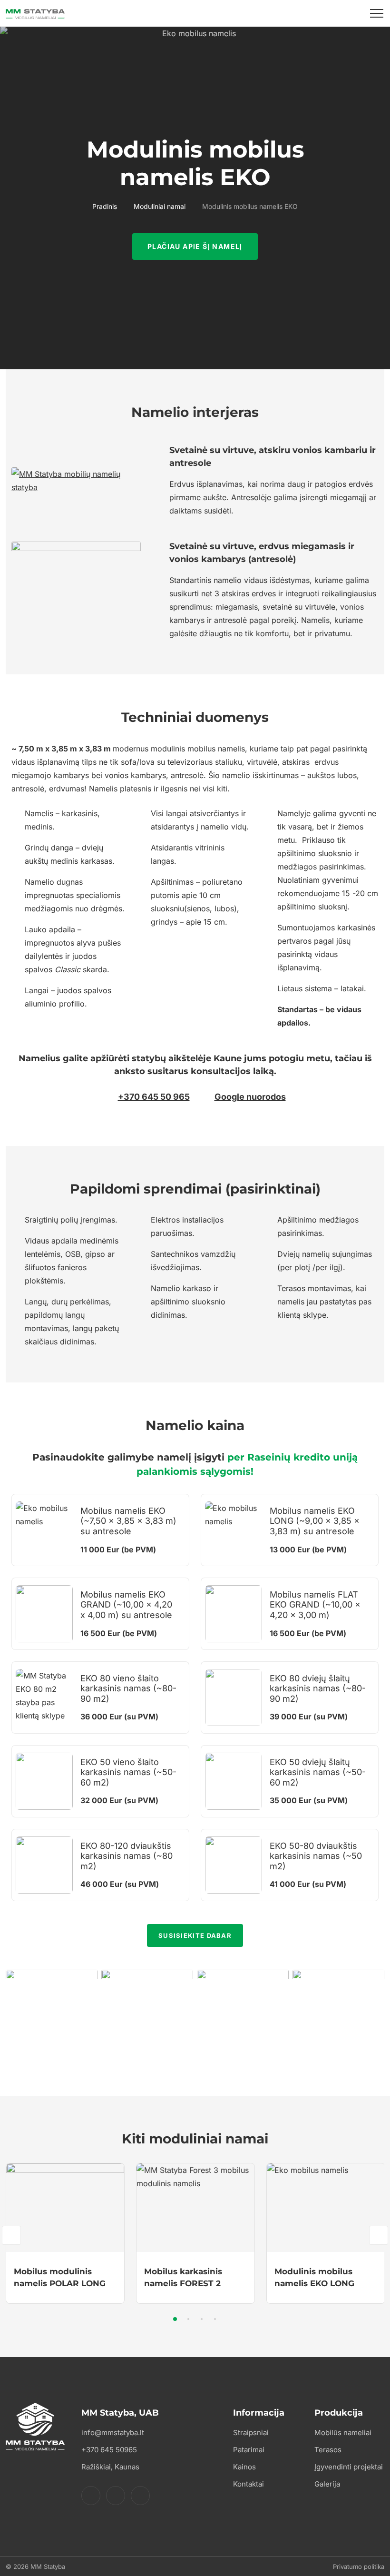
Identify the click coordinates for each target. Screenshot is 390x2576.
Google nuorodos (250, 1097)
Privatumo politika (359, 2566)
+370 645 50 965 (154, 1097)
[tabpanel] (65, 2234)
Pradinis (105, 206)
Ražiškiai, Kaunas (110, 2467)
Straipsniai (251, 2433)
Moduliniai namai (160, 206)
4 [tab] (215, 2319)
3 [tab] (202, 2319)
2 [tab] (188, 2319)
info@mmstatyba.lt (113, 2433)
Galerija (327, 2484)
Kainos (244, 2467)
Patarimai (249, 2450)
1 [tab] (175, 2319)
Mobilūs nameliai (343, 2433)
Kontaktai (249, 2484)
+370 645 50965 (109, 2450)
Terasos (328, 2450)
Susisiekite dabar (195, 1935)
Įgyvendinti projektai (349, 2467)
